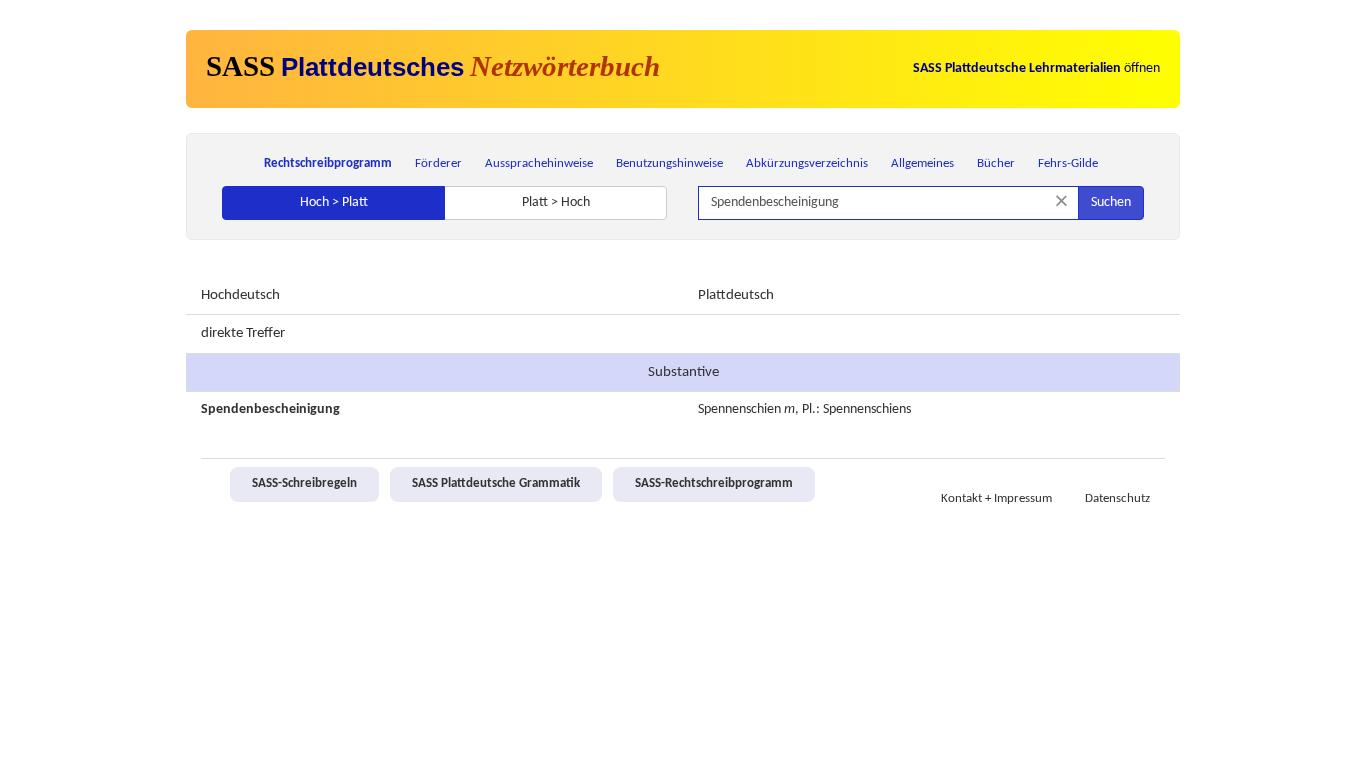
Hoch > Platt (334, 202)
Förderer (438, 163)
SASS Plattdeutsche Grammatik (496, 484)
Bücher (996, 163)
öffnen (1036, 68)
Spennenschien (739, 409)
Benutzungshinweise (669, 163)
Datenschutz (1117, 499)
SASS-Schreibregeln (304, 484)
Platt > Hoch (556, 202)
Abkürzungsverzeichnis (807, 163)
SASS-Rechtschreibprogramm (714, 484)
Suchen (1111, 202)
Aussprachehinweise (539, 163)
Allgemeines (922, 163)
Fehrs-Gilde (1068, 163)
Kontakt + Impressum (996, 499)
